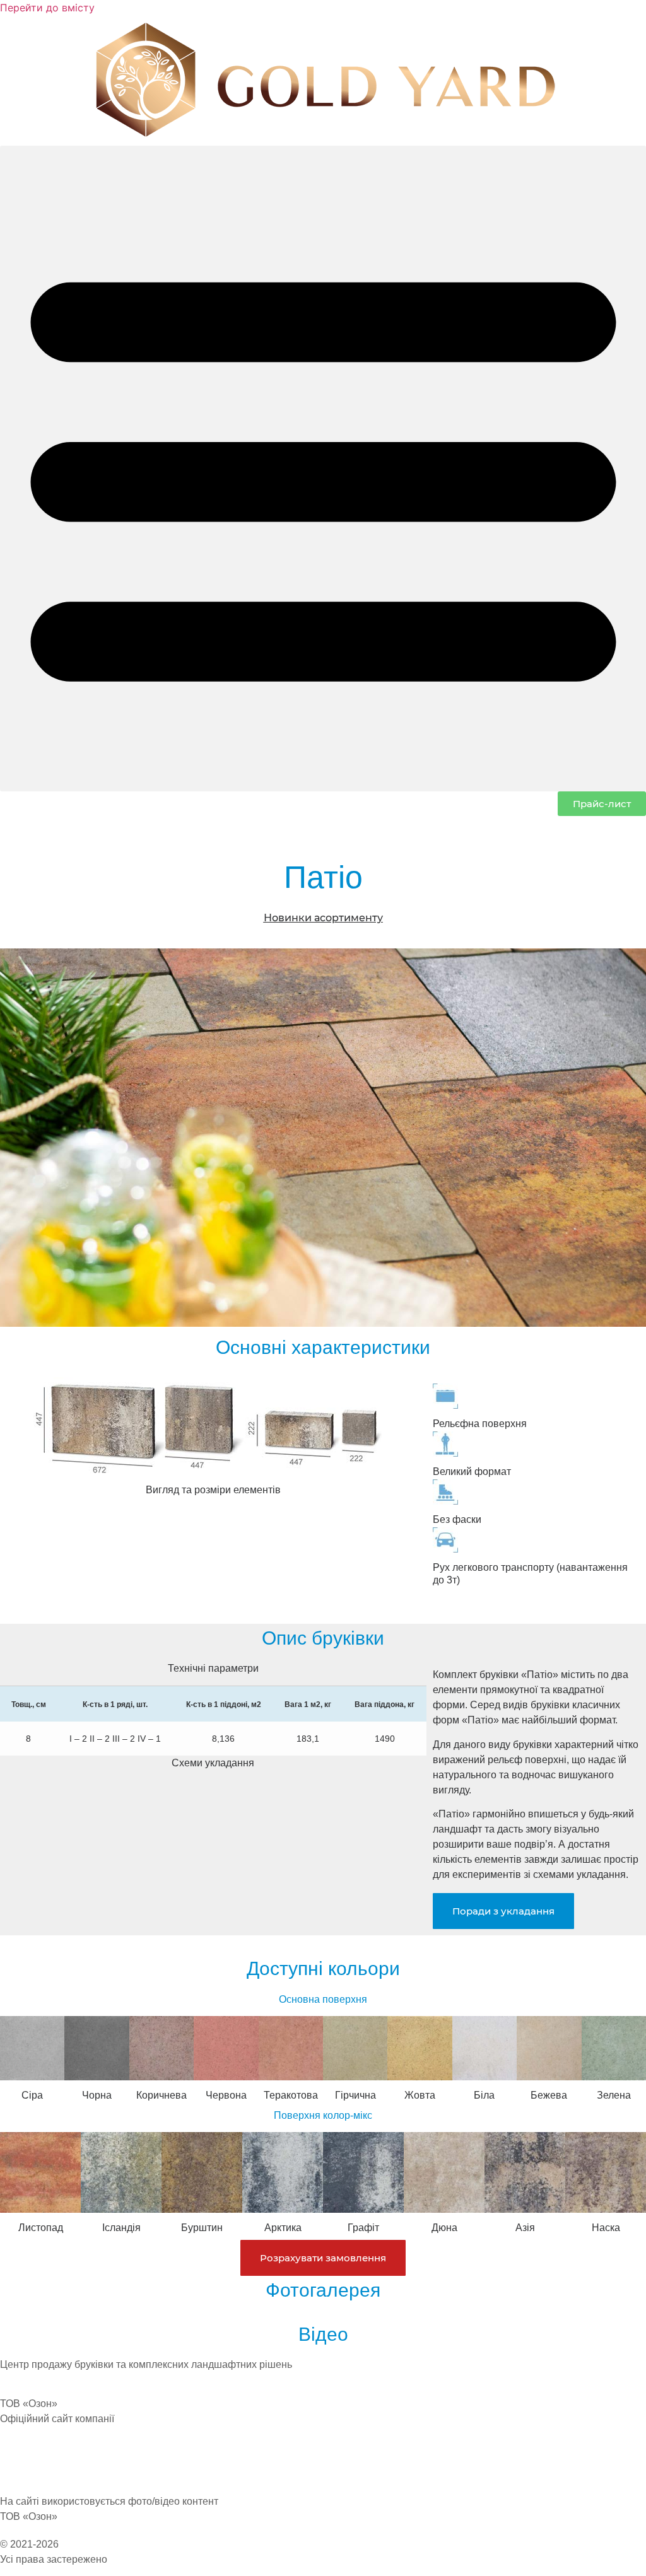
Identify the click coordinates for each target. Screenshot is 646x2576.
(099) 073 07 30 (35, 2462)
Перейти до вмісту (47, 8)
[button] (323, 469)
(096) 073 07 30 (35, 2477)
